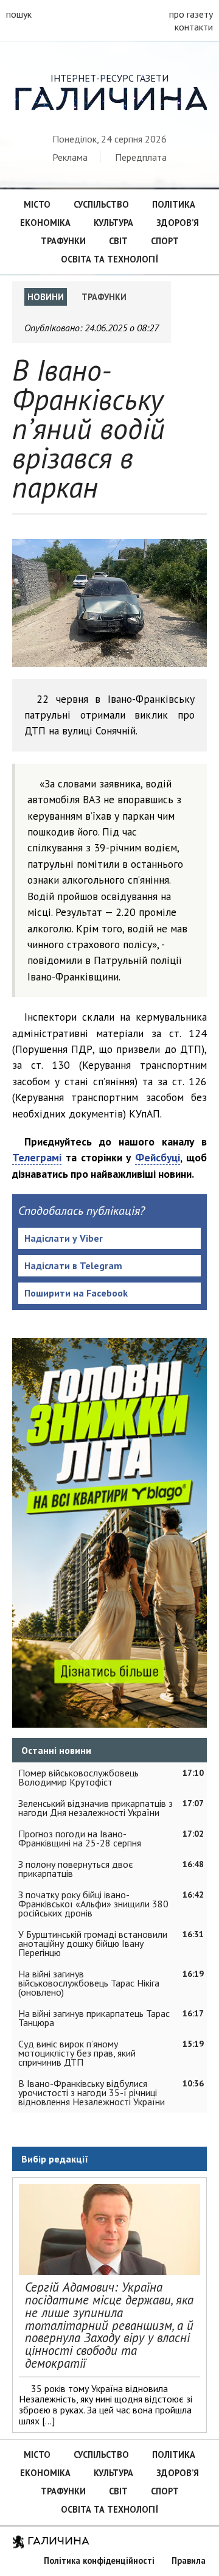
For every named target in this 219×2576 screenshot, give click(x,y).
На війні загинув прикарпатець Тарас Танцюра (94, 2018)
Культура (113, 223)
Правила (189, 2560)
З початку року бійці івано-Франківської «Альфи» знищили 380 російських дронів (93, 1904)
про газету (191, 14)
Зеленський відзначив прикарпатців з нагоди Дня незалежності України (96, 1808)
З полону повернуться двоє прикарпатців (76, 1869)
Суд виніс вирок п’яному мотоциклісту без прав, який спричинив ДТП (77, 2053)
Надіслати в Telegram (73, 1265)
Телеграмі (37, 1157)
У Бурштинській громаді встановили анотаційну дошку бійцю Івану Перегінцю (93, 1943)
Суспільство (101, 204)
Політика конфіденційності (99, 2560)
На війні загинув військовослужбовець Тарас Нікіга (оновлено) (89, 1983)
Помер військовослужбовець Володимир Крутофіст (78, 1777)
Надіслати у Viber (64, 1238)
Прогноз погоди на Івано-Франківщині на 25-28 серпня (80, 1838)
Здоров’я (178, 223)
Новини (46, 297)
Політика (174, 204)
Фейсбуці (158, 1157)
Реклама (70, 157)
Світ (118, 241)
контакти (194, 27)
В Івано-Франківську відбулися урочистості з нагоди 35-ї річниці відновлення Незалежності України (92, 2092)
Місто (37, 204)
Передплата (141, 157)
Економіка (45, 223)
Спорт (165, 241)
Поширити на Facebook (76, 1293)
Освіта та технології (109, 259)
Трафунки (63, 241)
